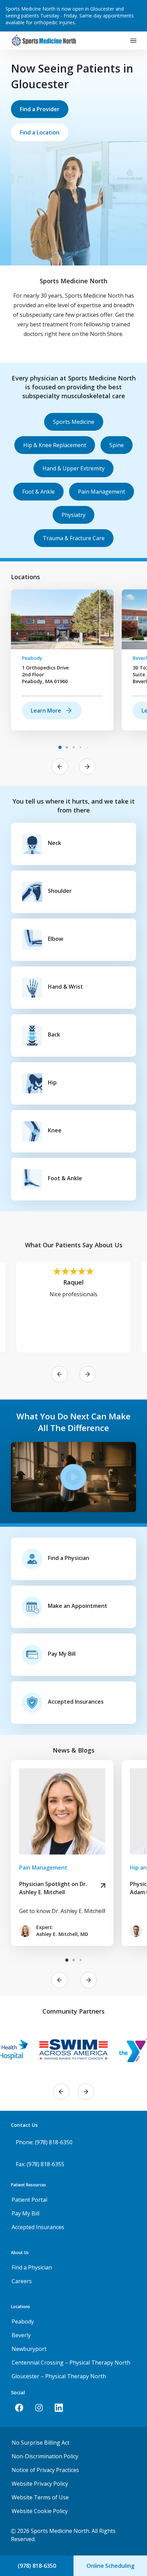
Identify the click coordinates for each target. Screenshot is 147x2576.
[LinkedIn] (59, 2408)
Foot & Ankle (38, 492)
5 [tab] (87, 747)
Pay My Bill (62, 1654)
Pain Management (102, 492)
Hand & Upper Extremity (73, 468)
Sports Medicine (74, 422)
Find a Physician (69, 1558)
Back (54, 1035)
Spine (117, 445)
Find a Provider (40, 109)
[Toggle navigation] (133, 41)
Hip (52, 1082)
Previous (60, 767)
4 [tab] (80, 747)
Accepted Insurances (76, 1702)
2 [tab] (67, 747)
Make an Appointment (78, 1606)
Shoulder (60, 891)
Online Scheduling (110, 2566)
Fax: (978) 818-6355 (40, 2164)
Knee (55, 1130)
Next (87, 767)
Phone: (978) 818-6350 (44, 2142)
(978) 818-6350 (37, 2566)
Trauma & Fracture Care (74, 538)
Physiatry (73, 515)
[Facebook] (19, 2408)
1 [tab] (60, 747)
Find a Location (40, 132)
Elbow (56, 939)
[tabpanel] (62, 660)
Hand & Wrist (65, 987)
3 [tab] (73, 747)
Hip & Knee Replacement (55, 445)
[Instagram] (39, 2408)
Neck (55, 843)
